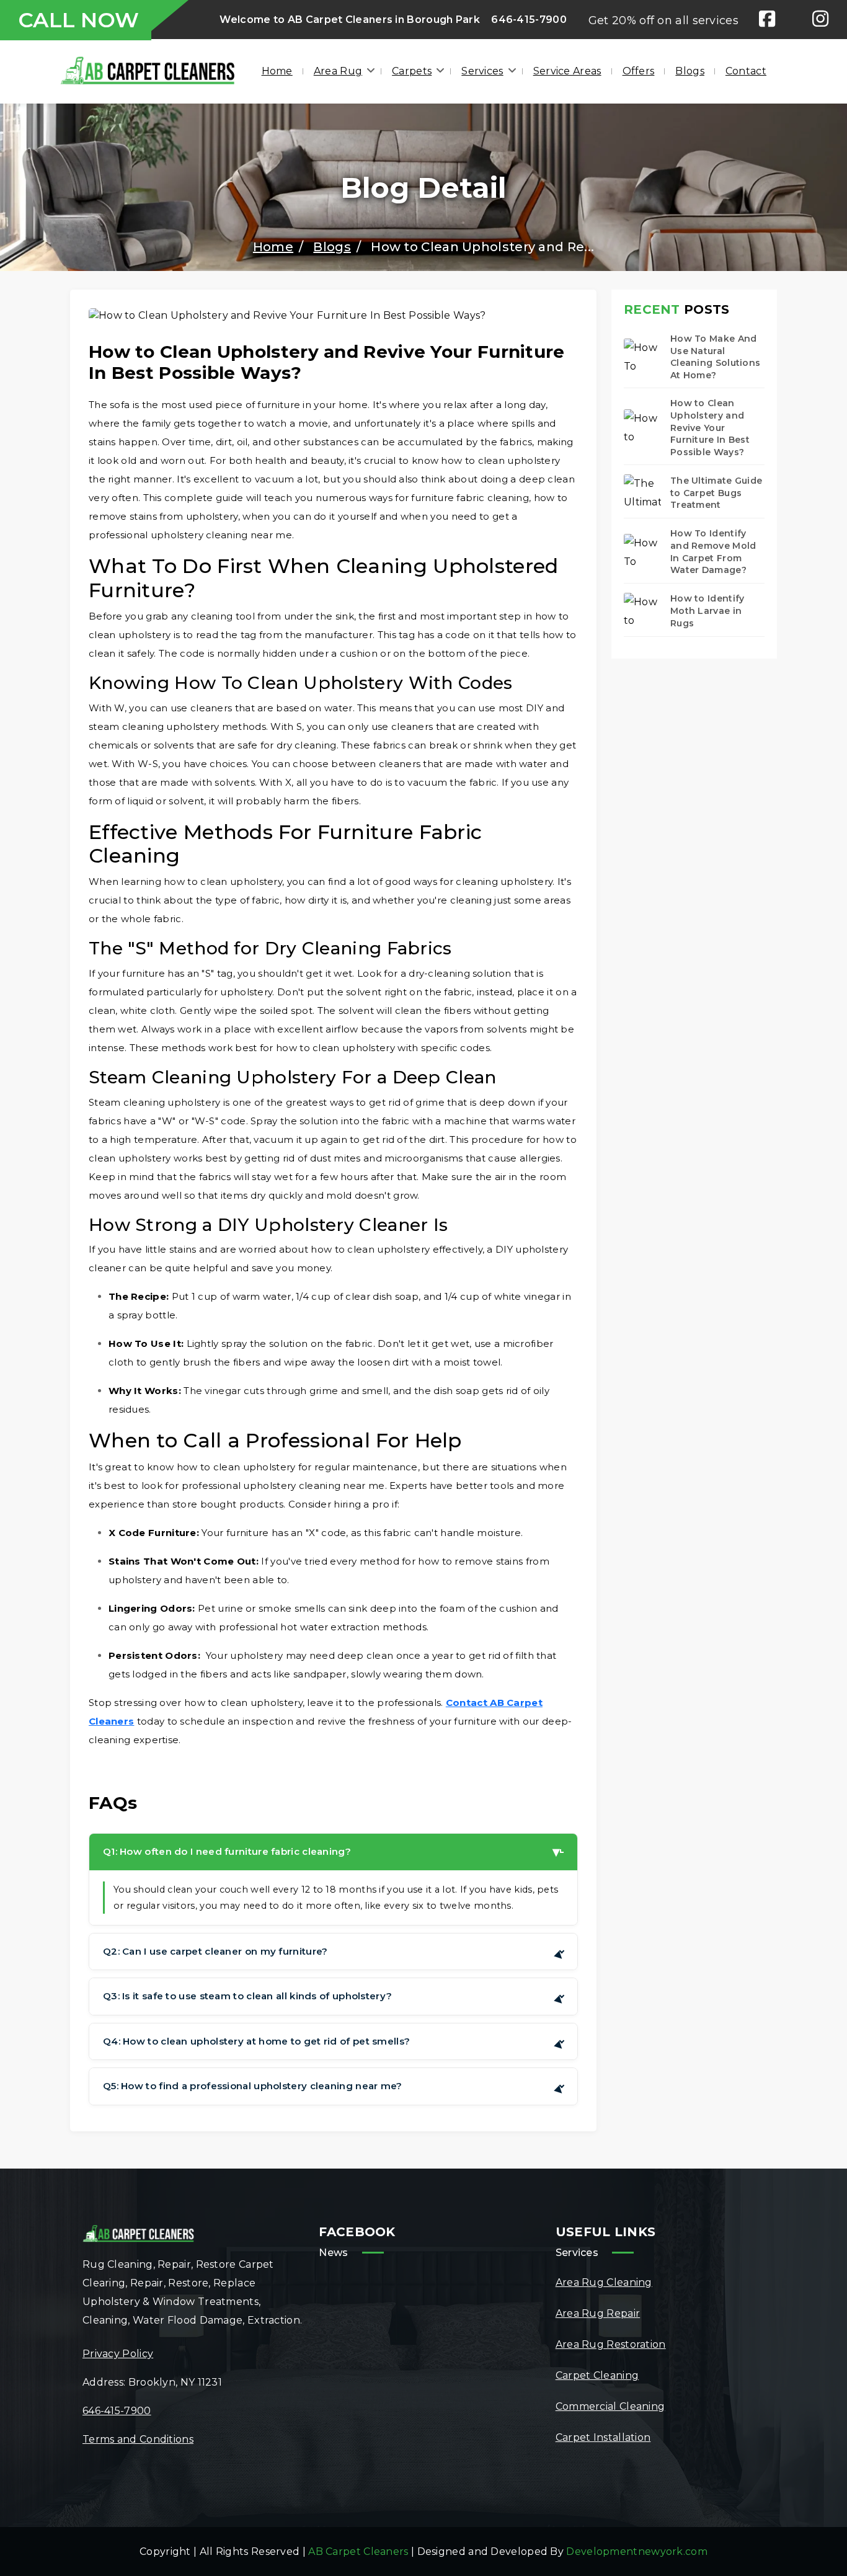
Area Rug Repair (598, 2313)
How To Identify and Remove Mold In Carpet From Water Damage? (713, 552)
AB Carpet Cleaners (358, 2552)
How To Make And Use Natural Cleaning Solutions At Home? (715, 357)
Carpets (412, 71)
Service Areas (567, 71)
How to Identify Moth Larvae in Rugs (707, 611)
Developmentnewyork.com (637, 2552)
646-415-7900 (529, 20)
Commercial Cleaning (610, 2406)
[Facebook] (767, 20)
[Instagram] (820, 20)
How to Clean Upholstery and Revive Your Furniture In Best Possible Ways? (710, 427)
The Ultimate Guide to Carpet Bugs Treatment (716, 493)
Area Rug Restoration (611, 2344)
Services (482, 71)
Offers (639, 71)
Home (277, 71)
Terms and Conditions (138, 2439)
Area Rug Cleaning (604, 2282)
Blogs (690, 71)
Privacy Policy (118, 2354)
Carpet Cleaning (597, 2375)
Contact (746, 71)
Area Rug (338, 71)
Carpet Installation (603, 2437)
